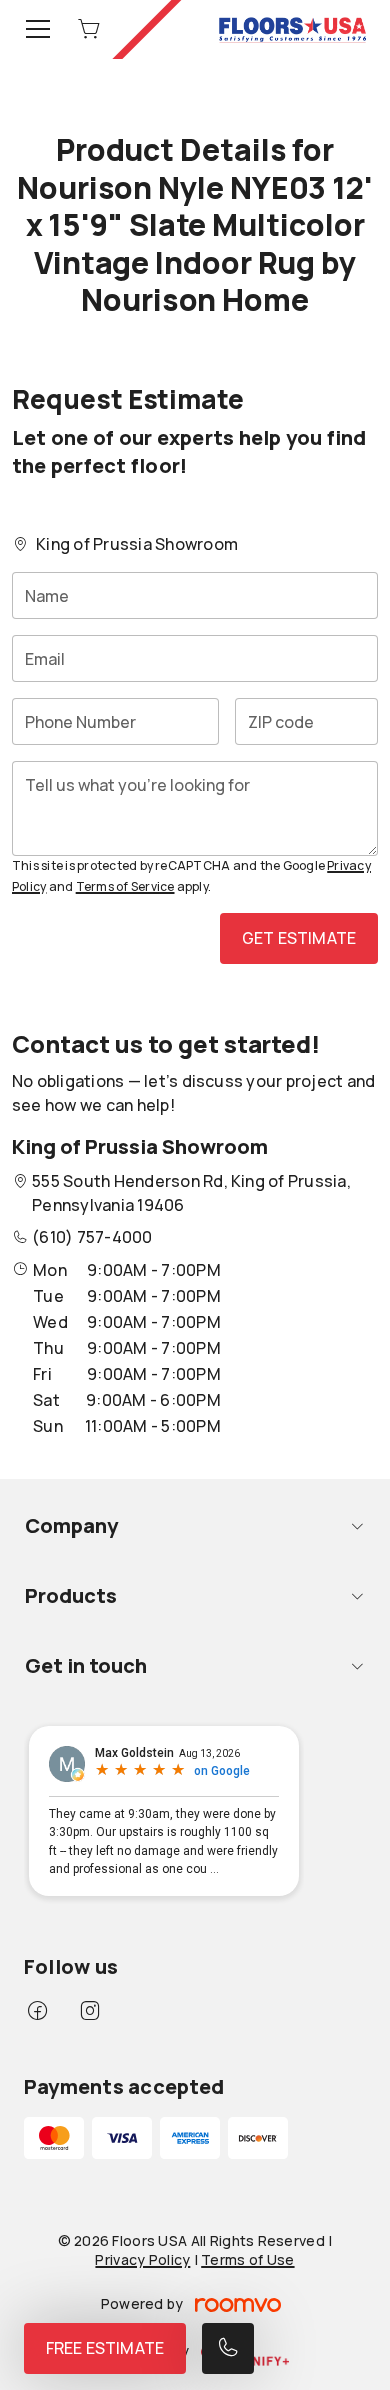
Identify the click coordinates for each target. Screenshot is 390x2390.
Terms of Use (247, 2259)
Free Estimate (105, 2348)
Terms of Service (125, 886)
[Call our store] (228, 2348)
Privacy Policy (142, 2259)
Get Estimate (299, 938)
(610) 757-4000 (92, 1237)
